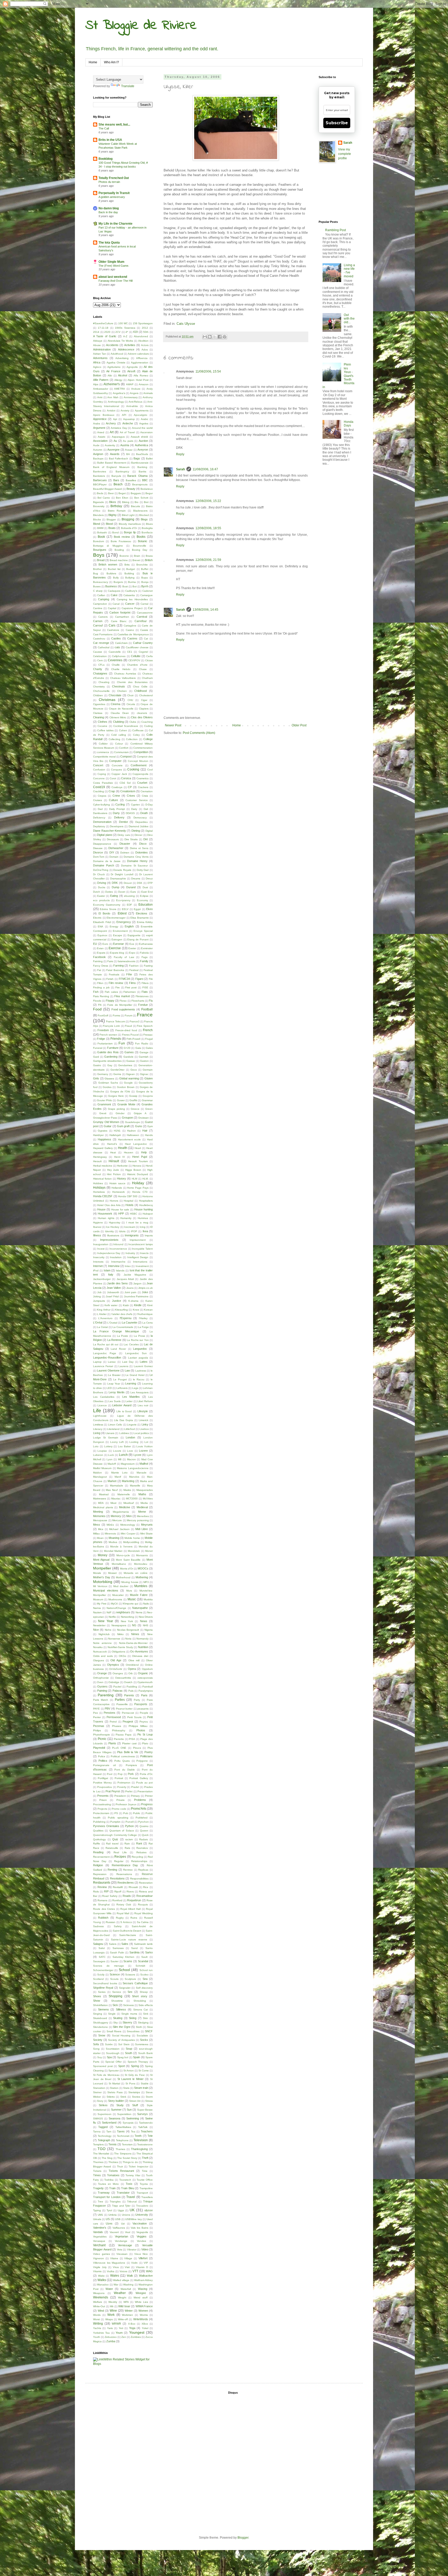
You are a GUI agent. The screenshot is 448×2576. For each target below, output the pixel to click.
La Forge (143, 1327)
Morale (97, 1573)
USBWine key (133, 2219)
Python (129, 1826)
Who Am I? (111, 62)
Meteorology (128, 1525)
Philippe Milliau (138, 1726)
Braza (149, 556)
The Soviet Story (127, 2158)
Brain (137, 556)
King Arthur (104, 1310)
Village (128, 2258)
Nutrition (143, 1647)
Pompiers (131, 1765)
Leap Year (114, 1384)
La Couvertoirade (123, 1327)
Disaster (125, 844)
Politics (103, 1761)
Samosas (118, 1948)
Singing (98, 2014)
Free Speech (145, 1026)
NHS (146, 1625)
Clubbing (118, 722)
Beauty (131, 489)
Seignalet (125, 1988)
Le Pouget (120, 1379)
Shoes (97, 1996)
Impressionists (109, 1240)
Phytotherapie (101, 1735)
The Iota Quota (109, 243)
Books (141, 537)
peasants (143, 1709)
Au (115, 441)
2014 (96, 332)
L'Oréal (98, 1323)
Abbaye (98, 341)
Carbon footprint (120, 612)
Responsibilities (139, 1879)
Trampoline (146, 2188)
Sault (144, 1957)
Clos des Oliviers (142, 717)
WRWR (116, 2324)
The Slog (107, 2158)
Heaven (129, 1152)
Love (130, 1451)
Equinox (102, 935)
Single (112, 2014)
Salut (102, 1948)
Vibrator (132, 2250)
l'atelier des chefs (122, 1314)
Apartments (142, 411)
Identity (109, 1231)
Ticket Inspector (138, 2167)
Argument (99, 428)
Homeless (99, 1192)
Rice (146, 1887)
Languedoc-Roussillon (107, 1358)
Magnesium (128, 1464)
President (120, 1796)
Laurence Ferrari (103, 1366)
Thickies (113, 2162)
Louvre (117, 1451)
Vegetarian (121, 2236)
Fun (122, 1043)
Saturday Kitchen (124, 1957)
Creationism (128, 791)
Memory (116, 1516)
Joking (97, 1296)
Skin (145, 2018)
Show (97, 2001)
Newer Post (173, 725)
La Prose (139, 1336)
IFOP (134, 1231)
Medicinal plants (103, 1507)
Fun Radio (142, 1044)
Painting (102, 1691)
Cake (114, 595)
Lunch (123, 1455)
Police (102, 1756)
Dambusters (100, 813)
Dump (115, 887)
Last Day (128, 1362)
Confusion (99, 770)
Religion (98, 1865)
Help (144, 1152)
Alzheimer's (112, 384)
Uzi (123, 2224)
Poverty (122, 1787)
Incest (101, 1249)
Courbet (142, 783)
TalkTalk (143, 2127)
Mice (101, 1529)
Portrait (119, 1778)
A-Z (125, 336)
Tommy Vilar (133, 2175)
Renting (112, 1870)
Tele (150, 2136)
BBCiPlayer (100, 484)
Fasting (148, 966)
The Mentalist (101, 2154)
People (144, 1713)
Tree (100, 2202)
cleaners (142, 713)
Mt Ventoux (100, 1586)
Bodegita (147, 528)
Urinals (97, 2219)
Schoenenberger (103, 1970)
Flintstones (142, 996)
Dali (146, 809)
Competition (141, 752)
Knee (136, 1310)
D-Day (149, 805)
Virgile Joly (100, 2267)
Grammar (147, 1100)
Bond (115, 532)
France (145, 1015)
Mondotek (134, 1551)
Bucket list (114, 569)
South (129, 2053)
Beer (111, 493)
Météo (110, 1525)
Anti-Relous (135, 402)
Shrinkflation (100, 2005)
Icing (143, 1227)
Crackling (99, 791)
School (124, 1970)
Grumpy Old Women (106, 1122)
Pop (120, 1774)
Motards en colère (136, 1573)
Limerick (143, 1420)
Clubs (133, 722)
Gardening (111, 1057)
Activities (130, 345)
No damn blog (109, 208)
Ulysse (190, 324)
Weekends (101, 2297)
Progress (147, 1804)
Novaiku (98, 1647)
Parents (129, 1695)
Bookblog (106, 159)
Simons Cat (141, 2010)
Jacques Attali (125, 1279)
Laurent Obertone (108, 1370)
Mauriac (116, 1499)
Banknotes (100, 471)
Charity (98, 669)
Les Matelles (131, 1397)
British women (108, 564)
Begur (149, 493)
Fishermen (130, 992)
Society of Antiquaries (121, 2040)
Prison (103, 1800)
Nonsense (114, 1639)
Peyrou (144, 1722)
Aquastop (129, 419)
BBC (145, 480)
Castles (116, 638)
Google (128, 1083)
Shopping (115, 1996)
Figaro (139, 979)
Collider (103, 744)
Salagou (98, 1944)
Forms (116, 1015)
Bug (96, 573)
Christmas (107, 700)
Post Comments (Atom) (199, 733)
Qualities (98, 1831)
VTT (135, 2271)
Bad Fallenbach (118, 459)
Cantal (144, 604)
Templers (98, 2144)
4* (127, 332)
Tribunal (132, 2202)
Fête (129, 974)
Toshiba (109, 2180)
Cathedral (104, 647)
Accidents (112, 345)
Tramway (104, 2193)
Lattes (144, 1362)
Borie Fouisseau (121, 541)
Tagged (103, 2127)
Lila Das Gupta (124, 1420)
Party (137, 1700)
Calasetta (129, 595)
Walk (130, 2276)
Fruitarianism (105, 1044)
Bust (125, 586)
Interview (114, 1266)
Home (93, 62)
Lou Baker (124, 1446)
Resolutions (117, 1878)
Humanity (126, 1218)
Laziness (141, 1371)
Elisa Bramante (140, 918)
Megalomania (121, 1512)
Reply (180, 454)
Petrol (113, 1722)
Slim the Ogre (121, 2027)
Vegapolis (142, 2232)
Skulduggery (101, 2023)
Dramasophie (118, 879)
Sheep (144, 1992)
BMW (100, 528)
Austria (125, 445)
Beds (100, 493)
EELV (125, 909)
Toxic (129, 2184)
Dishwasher (116, 848)
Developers (117, 826)
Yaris (110, 2328)
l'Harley (143, 1318)
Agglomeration (140, 363)
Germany (103, 1074)
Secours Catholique (135, 1983)
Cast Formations (103, 634)
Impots (149, 1235)
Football (147, 1009)
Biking (126, 502)
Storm (149, 2097)
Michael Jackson (119, 1529)
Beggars (136, 493)
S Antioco (126, 1922)
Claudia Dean (120, 713)
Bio (136, 502)
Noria (128, 1639)
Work (111, 2315)
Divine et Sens (139, 848)
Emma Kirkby (145, 922)
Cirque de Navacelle (121, 709)
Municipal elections (106, 1590)
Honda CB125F (103, 1196)
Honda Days (349, 424)
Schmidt (140, 1966)
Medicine (125, 1507)
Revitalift (118, 1887)
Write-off (123, 2319)
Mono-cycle (123, 1555)
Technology (105, 2136)
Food (97, 1009)
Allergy (118, 380)
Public (137, 1813)
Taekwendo (146, 2123)
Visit (127, 2267)
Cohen (123, 730)
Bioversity (99, 506)
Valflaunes (119, 2228)
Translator (123, 2193)
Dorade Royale (122, 870)
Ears (133, 892)
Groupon (127, 1118)
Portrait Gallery (139, 1778)
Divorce (98, 852)
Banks (142, 471)
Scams (128, 1961)
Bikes (113, 502)
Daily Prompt (117, 809)
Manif (118, 1477)
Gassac (131, 1061)
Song (96, 2049)
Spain (136, 2057)
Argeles (144, 423)
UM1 (100, 2215)
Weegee (141, 2293)
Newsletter (99, 1625)
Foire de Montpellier (120, 1005)
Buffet (145, 569)
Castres (132, 638)
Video (145, 2249)
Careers (103, 617)
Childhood (141, 691)
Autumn (98, 450)
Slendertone (100, 2027)
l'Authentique (145, 1314)
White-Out (99, 2306)
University (142, 2215)
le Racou (139, 1379)
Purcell (129, 1822)
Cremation (147, 791)
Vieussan (122, 2254)
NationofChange (116, 1608)
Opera (132, 1669)
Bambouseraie (140, 463)
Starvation (99, 2088)
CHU (130, 700)
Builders (111, 573)
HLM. (145, 1179)
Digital (149, 831)
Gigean (130, 1074)
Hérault (114, 1161)
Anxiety (125, 411)
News (144, 1621)
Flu (151, 1001)
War (116, 2285)
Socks (144, 2040)
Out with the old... (349, 319)
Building (129, 573)
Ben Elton (122, 498)
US (108, 2219)
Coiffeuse (138, 730)
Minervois (110, 1534)
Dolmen (125, 853)
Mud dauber (121, 1586)
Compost (126, 756)
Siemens (103, 2009)
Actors (145, 345)
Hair (145, 1131)
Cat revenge (101, 643)
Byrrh (145, 586)
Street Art (135, 2101)
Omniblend (132, 1665)
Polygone (142, 1761)
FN (100, 1005)
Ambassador (101, 389)
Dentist (123, 822)
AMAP (130, 384)
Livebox (144, 1429)
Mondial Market (113, 1551)
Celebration (100, 656)
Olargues (99, 1660)
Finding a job (101, 987)
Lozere (143, 1451)
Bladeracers (140, 511)
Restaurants (102, 1883)
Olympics (113, 1665)
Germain (148, 1070)
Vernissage (125, 2245)
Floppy (110, 1001)
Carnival (142, 617)
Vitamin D (142, 2267)
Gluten (149, 1078)
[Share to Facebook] (220, 337)
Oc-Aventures (139, 1651)
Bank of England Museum (111, 467)
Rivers (130, 1892)
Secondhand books (105, 1983)
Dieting (136, 831)
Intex (128, 1266)
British (149, 560)
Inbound (118, 1244)
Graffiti (133, 1100)
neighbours (123, 1612)
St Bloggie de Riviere (141, 26)
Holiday (138, 1183)
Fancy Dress (101, 966)
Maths (142, 1494)
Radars (143, 1839)
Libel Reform (145, 1401)
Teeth (138, 2136)
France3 (135, 1021)
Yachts (97, 2328)
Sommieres (142, 2044)
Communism (121, 752)
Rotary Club (124, 1905)
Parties (120, 1700)
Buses (97, 586)
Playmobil (99, 1748)
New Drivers (146, 1617)
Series (102, 1992)
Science (115, 1974)
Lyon (110, 1459)
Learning (131, 1383)
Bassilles (131, 480)
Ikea (145, 1231)
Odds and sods (103, 1656)
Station (114, 2088)
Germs (117, 1074)
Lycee (137, 1455)
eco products (101, 900)
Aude (96, 445)
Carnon (98, 621)
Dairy (134, 809)
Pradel (135, 1787)
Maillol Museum (102, 1468)
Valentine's (100, 2228)
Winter (129, 2311)
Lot (146, 1442)
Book (101, 537)
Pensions (110, 1713)
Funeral (98, 1048)
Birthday (116, 506)
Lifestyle (143, 1411)
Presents (103, 1796)
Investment (142, 1266)
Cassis (144, 630)
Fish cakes (111, 992)
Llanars (110, 1433)
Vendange (121, 2241)
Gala (138, 1048)
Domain (114, 857)
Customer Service (137, 800)
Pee (96, 1713)
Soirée (109, 2044)
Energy (114, 927)
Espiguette (134, 935)
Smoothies (133, 2031)
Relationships (139, 1861)
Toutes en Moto (108, 2184)
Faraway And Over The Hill (115, 281)
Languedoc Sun (136, 1353)
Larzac (112, 1362)
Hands (149, 1135)
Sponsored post (103, 2066)
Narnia (97, 1608)
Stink (123, 2097)
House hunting (143, 1209)
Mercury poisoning (138, 1520)
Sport (122, 2066)
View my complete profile (345, 154)
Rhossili (133, 1887)
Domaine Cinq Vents (136, 857)
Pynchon (143, 1822)
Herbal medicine (103, 1166)
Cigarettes (99, 704)
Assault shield (139, 437)
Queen (144, 1831)
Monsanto (142, 1555)
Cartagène (130, 626)
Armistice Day (119, 428)
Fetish (110, 979)
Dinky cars (124, 835)
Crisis (145, 796)
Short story (140, 1996)
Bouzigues (100, 550)
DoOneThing (101, 870)
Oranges (118, 1673)
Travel (131, 2197)
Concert (98, 765)
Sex (130, 1992)
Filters (145, 983)
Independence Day (109, 1253)
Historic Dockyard (138, 1174)
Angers (134, 393)
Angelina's (119, 393)
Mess (97, 1525)
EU (95, 944)
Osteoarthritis (123, 1678)
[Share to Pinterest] (225, 337)
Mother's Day (102, 1577)
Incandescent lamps (141, 1244)
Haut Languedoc (136, 1144)
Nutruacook (100, 1652)
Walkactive (146, 2276)
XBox (145, 2324)
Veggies (142, 2236)
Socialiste (142, 2036)
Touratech (125, 2180)
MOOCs (143, 1568)
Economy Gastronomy (107, 905)
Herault (97, 1161)
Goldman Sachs (108, 1083)
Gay (110, 1065)
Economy (142, 900)
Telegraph (104, 2140)
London (130, 1437)
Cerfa (149, 656)
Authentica (141, 445)
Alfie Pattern (101, 380)
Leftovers (122, 1388)
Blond (97, 524)
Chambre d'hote (137, 665)
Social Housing (121, 2036)
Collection (132, 739)
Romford (117, 1900)
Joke (145, 1292)
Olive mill (134, 1660)
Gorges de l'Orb (120, 1091)
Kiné (150, 1305)
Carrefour (141, 621)
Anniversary (131, 397)
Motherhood (123, 1577)
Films (132, 983)
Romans (102, 1900)
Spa (109, 2057)
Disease (98, 848)
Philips (97, 1730)
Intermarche (118, 1262)
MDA (101, 1503)
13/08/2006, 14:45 (205, 610)
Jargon (137, 1283)
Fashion (134, 966)
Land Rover (118, 1349)
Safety (118, 1926)
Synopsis (128, 2123)
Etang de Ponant (138, 939)
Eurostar (118, 944)
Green (149, 1109)
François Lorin (111, 1026)
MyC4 (114, 1604)
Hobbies (98, 1183)
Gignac (144, 1074)
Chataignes (100, 673)
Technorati (123, 2136)
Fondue (143, 1005)
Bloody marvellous (130, 524)
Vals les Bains (139, 2228)
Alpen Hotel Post (138, 380)
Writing (98, 2324)
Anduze (136, 389)
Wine (113, 2311)
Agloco (97, 367)
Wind (101, 2311)
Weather (120, 2293)
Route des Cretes (104, 1909)
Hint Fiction (114, 1174)
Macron (131, 1459)
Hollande (117, 1188)
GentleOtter (117, 1070)
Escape (118, 935)
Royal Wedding (143, 1913)
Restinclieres (126, 1883)
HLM (134, 1179)
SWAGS (98, 2119)
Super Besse (145, 2110)
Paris (144, 1695)
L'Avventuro (105, 1318)
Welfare (98, 2302)
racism (129, 1839)
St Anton (129, 2071)
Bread (101, 560)
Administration (102, 349)
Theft (145, 2158)
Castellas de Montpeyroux (133, 634)
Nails (146, 1604)
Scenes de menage (108, 1966)
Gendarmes (125, 1065)
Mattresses (100, 1499)
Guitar (108, 1126)
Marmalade (117, 1486)
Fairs (110, 961)
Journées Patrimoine (136, 1296)
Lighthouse (100, 1416)
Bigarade (99, 502)
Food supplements (123, 1009)
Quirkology (99, 1839)
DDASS (130, 813)
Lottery (108, 1446)
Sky (115, 2023)
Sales (125, 1944)
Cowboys (117, 787)
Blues (149, 524)
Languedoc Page (105, 1353)
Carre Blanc (119, 621)
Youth (97, 2337)
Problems (140, 1800)
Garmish (144, 1057)
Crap (112, 791)
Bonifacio (147, 532)
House (101, 1209)
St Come (144, 2071)
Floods (97, 1001)
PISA (132, 1739)
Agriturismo (114, 367)
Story (100, 2101)
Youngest (137, 2332)
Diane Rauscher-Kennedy (110, 831)
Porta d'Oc (146, 1774)
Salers (113, 1944)
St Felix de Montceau (106, 2075)
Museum (98, 1599)
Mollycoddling (131, 1542)
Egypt (137, 909)
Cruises (97, 800)
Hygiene (98, 1222)
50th (146, 332)
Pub (126, 1813)
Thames (120, 2149)
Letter (129, 1401)
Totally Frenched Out (114, 178)
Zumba (111, 2341)
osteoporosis (145, 1678)
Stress (149, 2101)
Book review (122, 537)
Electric (97, 918)
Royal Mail (123, 1913)
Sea (145, 1979)
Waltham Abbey (143, 2280)
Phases (117, 1726)
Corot (113, 778)
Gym (150, 1126)
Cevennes (115, 660)
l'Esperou (126, 1318)
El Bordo (104, 913)
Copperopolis (140, 774)
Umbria (113, 2215)
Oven (100, 1682)
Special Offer (113, 2062)
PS (116, 1813)
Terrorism (127, 2144)
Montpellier (102, 1568)
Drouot (128, 883)
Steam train (141, 2088)
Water (109, 2289)
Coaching (147, 722)
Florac (123, 1001)
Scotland (98, 1979)
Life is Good (124, 1411)
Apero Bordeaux (104, 415)
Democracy (140, 818)
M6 (120, 1459)
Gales (149, 1048)
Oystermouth (145, 1682)
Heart (138, 1148)
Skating (118, 2018)
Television (141, 2140)
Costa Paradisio (103, 783)
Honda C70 (140, 1192)
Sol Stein (124, 2044)
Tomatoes (113, 2175)
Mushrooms (115, 1599)
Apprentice (100, 419)
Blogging (128, 519)
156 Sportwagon (143, 323)
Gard (96, 1057)
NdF (109, 1612)
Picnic (102, 1739)
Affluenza (142, 358)
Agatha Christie (116, 363)
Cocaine (102, 726)
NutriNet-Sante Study (120, 1647)
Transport (142, 2193)
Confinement (139, 765)
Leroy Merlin (117, 1392)
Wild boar (124, 2306)
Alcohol (122, 375)
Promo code (119, 1809)
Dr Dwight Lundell (122, 874)
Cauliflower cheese (137, 647)
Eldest (122, 913)
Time (145, 2171)
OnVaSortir (116, 1669)
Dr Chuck (99, 874)
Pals (131, 1691)
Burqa (145, 582)
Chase (143, 669)
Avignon (98, 454)
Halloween (133, 1135)
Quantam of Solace (122, 1831)
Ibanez (97, 1227)
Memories (99, 1516)
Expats (101, 953)
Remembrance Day (125, 1865)
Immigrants (132, 1235)
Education (146, 905)
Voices (123, 2271)
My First (101, 1604)
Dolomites (142, 852)
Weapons (99, 2293)
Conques (116, 770)
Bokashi (102, 532)
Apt (115, 419)
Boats (112, 528)
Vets (120, 2250)
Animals (148, 393)
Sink (146, 2014)
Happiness (104, 1139)
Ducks (102, 887)
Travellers (147, 2197)
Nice (96, 1630)
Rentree (128, 1870)
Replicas (143, 1870)
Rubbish (103, 1918)
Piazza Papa (124, 1735)
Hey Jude (113, 1170)
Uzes (109, 2223)
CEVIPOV (134, 660)
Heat (113, 1152)
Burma (132, 582)
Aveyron (143, 450)
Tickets (97, 2171)
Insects (144, 1253)
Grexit (103, 1113)
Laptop (97, 1362)
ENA (100, 927)
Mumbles (141, 1586)
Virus (116, 2267)
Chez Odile (140, 687)
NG (134, 1625)
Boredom (99, 541)
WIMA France (144, 2306)
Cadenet (148, 591)
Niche (108, 1630)
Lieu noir (143, 1405)
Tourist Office (145, 2180)
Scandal (143, 1961)
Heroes (137, 1166)
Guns (139, 1126)
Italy (111, 1275)
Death (144, 813)
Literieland (113, 1429)
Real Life (120, 1852)
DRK (115, 883)
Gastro (97, 1065)
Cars (112, 625)
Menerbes (143, 1516)
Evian (100, 948)
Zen (124, 2337)
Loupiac (102, 1451)
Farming (118, 966)
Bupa (145, 578)
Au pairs (128, 441)
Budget (131, 569)
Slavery (127, 2022)
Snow (102, 2035)
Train (112, 2188)
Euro (105, 944)
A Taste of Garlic (105, 336)
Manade (142, 1473)
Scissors (130, 1975)
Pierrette (119, 1739)
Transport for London (107, 2197)
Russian (111, 1922)
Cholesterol (146, 695)
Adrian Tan (100, 354)
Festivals (114, 974)
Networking (127, 1617)
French (148, 1030)
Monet (149, 1551)
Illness (97, 1235)
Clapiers (144, 709)
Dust (145, 887)
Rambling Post (335, 230)
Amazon (144, 384)
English (129, 926)
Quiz (115, 1839)
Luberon (98, 1455)
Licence (102, 1405)
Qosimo (144, 1826)
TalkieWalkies (123, 2127)
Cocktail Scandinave (126, 726)
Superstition (124, 2114)
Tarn (109, 2131)
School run (146, 1970)
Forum (128, 1015)
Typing (97, 2210)
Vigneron (99, 2258)
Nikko (120, 1634)
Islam (107, 1270)
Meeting (98, 1512)
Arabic (145, 419)
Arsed (101, 432)
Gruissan (143, 1118)
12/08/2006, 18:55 (208, 528)
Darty (116, 813)
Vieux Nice (141, 2254)
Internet (98, 1266)
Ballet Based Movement (112, 463)
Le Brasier (114, 1375)
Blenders (98, 515)
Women (143, 2311)
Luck (111, 1455)
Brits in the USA (110, 140)
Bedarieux (147, 489)
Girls (96, 1078)
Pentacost (128, 1713)
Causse (98, 652)
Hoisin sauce (117, 1183)
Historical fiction (102, 1179)
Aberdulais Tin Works (120, 341)
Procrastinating (102, 1804)
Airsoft (131, 371)
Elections (142, 913)
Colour (119, 744)
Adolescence (126, 349)
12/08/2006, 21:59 (208, 560)
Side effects (146, 2005)
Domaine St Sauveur (134, 866)
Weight (122, 2298)
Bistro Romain (117, 511)
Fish (96, 992)
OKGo (122, 1656)
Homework (118, 1192)
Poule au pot (144, 1783)
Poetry (149, 1752)
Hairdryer (98, 1135)
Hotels (129, 1205)
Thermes (98, 2162)
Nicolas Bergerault (128, 1630)
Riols (96, 1892)
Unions (126, 2215)
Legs (135, 1388)
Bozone (124, 556)
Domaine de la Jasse (107, 861)
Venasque (99, 2241)
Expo (132, 953)
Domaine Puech (104, 865)
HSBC (134, 1214)
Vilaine (114, 2258)
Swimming (133, 2118)
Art (112, 432)
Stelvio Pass (115, 2092)
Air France (113, 371)
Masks (127, 1490)
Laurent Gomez (143, 1366)
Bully (116, 578)
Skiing (133, 2018)
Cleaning (99, 717)
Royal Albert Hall (130, 1909)
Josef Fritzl (112, 1296)
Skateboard (100, 2018)
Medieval (142, 1507)
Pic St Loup (145, 1734)
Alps (96, 384)
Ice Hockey (113, 1227)
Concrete (117, 765)
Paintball (148, 1687)
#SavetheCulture (103, 323)
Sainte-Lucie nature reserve (129, 1940)
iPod (96, 1270)
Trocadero (142, 2206)
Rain (127, 1844)
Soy (100, 2057)
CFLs (101, 665)
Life (97, 1411)
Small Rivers (114, 2031)
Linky (145, 1424)
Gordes (107, 1087)
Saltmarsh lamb (143, 1944)
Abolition (143, 341)
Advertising (122, 358)
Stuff (135, 2105)
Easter (101, 896)
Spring (135, 2066)
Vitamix (97, 2271)
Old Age (116, 1660)
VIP (146, 2263)
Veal (128, 2232)
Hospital (128, 1201)
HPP (121, 1214)
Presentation (145, 1791)
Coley (136, 735)
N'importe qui (130, 1604)
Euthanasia (146, 944)
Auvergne (113, 450)
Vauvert (114, 2232)
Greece (135, 1109)
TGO (101, 2149)
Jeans (130, 1288)
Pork (131, 1774)
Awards (115, 454)
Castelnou (99, 639)
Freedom (103, 1030)
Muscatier (118, 1595)
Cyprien (135, 805)
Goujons (148, 1096)
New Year (105, 1621)
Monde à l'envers (121, 1547)
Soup (129, 2049)
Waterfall (126, 2289)
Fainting (98, 961)
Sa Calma (143, 1922)
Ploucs (137, 1748)
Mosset (112, 1573)
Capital (112, 608)
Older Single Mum (111, 262)
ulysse (149, 2210)
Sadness (98, 1926)
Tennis (113, 2144)
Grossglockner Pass (105, 1118)
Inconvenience (118, 1249)
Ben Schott (141, 498)
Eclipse (144, 896)
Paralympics (146, 1691)
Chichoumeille (101, 691)
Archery (111, 423)
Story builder (116, 2101)
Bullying (130, 578)
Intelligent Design (138, 1257)
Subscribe (337, 123)
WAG (149, 2271)
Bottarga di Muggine (108, 546)
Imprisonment (138, 1240)
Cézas (149, 660)
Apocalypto (141, 415)
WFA (126, 2302)
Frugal (149, 1039)
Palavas (118, 1691)
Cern (100, 660)
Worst (96, 2319)
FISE (145, 987)
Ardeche (128, 423)
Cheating (104, 682)
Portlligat (103, 1778)
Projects (102, 1809)
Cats (180, 324)
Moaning (114, 1538)
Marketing (128, 1481)
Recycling (137, 1857)
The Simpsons (123, 2154)
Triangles (115, 2202)
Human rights (106, 1218)
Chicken (122, 691)
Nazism (97, 1612)
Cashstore (113, 630)
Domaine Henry (137, 861)
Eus (132, 944)
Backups (98, 459)
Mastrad (104, 1494)
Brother (97, 569)
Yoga (132, 2328)
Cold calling (119, 735)
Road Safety (110, 1896)
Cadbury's (131, 591)
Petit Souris (134, 1717)
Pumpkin (115, 1822)
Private (121, 1800)
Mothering (142, 1577)
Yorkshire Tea (101, 2333)
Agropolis (132, 367)
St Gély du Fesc (135, 2075)
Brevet (136, 560)
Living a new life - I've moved (349, 271)
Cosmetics (142, 778)
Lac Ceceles (131, 1344)
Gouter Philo (104, 1100)
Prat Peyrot (113, 1791)
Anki (100, 397)
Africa (97, 362)
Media (144, 1503)
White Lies (141, 2302)
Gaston (144, 1061)
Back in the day (108, 212)
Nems (139, 1612)
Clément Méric (118, 717)
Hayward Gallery (103, 1148)
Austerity (110, 445)
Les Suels (114, 1401)
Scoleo (144, 1975)
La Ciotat (102, 1327)
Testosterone (145, 2144)
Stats (126, 2088)
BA (128, 454)
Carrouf (98, 625)
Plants (112, 1743)
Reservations (124, 1874)
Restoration (146, 1883)
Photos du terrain (109, 182)
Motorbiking (103, 1582)
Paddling (132, 1687)
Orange (102, 1673)
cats (117, 647)
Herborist (122, 1166)
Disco (143, 844)
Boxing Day (140, 550)
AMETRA (120, 389)
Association (100, 441)
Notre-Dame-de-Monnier (133, 1643)
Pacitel (117, 1687)
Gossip (133, 1096)
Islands (120, 1270)
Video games (101, 2254)
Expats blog (117, 953)
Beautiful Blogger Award (107, 489)
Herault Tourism (138, 1161)
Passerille (122, 1704)
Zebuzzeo (111, 2337)
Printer (149, 1796)
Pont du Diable (124, 1770)
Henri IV (120, 1157)
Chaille (116, 665)
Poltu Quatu (122, 1761)
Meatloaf (129, 1503)
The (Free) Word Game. (114, 266)
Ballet (149, 459)
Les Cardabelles (104, 1397)
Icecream (130, 1227)
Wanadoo (103, 2285)
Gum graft (123, 1126)
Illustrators (113, 1235)
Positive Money (102, 1783)
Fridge (101, 1039)
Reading (98, 1852)
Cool (150, 770)
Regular (119, 1861)
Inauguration (101, 1244)
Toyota (144, 2184)
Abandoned (141, 336)
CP (130, 787)
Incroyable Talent (142, 1249)
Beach (118, 484)
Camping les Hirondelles (132, 599)
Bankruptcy (122, 471)
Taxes (121, 2131)
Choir (130, 695)
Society (98, 2040)
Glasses (109, 1079)
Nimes (135, 1634)
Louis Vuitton (145, 1446)
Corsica (126, 778)
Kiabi (126, 1305)
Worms (144, 2315)
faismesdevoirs (127, 961)
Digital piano (104, 835)
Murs (129, 1591)
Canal (116, 604)
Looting (134, 1442)
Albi (110, 376)
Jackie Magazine (135, 1275)
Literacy (98, 1429)
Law (127, 1370)
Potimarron (124, 1783)
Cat (146, 639)
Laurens (123, 1366)
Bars (116, 480)
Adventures (100, 358)
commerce (103, 752)
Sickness (128, 2005)
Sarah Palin (117, 1952)
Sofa (96, 2044)
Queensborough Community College (115, 1835)
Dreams (136, 879)
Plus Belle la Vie (128, 1752)
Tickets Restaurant (121, 2171)
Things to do (130, 2162)
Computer (115, 761)
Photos (141, 1730)
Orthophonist (101, 1678)
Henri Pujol (140, 1157)
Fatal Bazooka (115, 970)
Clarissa (98, 713)
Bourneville (140, 546)
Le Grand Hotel (135, 1375)
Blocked (144, 515)
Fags (145, 957)
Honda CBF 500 (128, 1196)
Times (97, 2175)
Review (102, 1887)
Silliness (121, 2009)
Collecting (114, 739)
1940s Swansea (125, 328)
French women (108, 1035)
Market (112, 1481)
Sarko (149, 1952)
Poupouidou (105, 1787)
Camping (104, 599)
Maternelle (124, 1494)
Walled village (121, 2280)
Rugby (120, 1918)
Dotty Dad (143, 870)
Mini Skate (147, 1534)
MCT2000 (132, 1499)
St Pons (130, 2083)
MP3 (146, 1582)
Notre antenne (102, 1643)
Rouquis (143, 1905)
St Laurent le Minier (131, 2079)
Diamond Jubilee (139, 826)
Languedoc (140, 1349)
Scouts (114, 1979)
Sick (115, 2005)
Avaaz (129, 450)
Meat (113, 1503)
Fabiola (144, 953)
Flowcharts (138, 1001)
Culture (113, 800)
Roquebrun (134, 1900)
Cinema (115, 704)
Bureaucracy (101, 582)
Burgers (118, 582)
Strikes (103, 2105)
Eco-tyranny (123, 900)
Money (103, 1555)
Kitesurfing (121, 1310)
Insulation (116, 1257)
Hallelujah (115, 1135)
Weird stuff (141, 2298)
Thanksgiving (139, 2149)
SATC (102, 1957)
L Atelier (102, 1314)
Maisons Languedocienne (133, 1468)
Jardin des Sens (117, 1283)
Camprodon (100, 604)
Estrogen (117, 939)
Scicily (101, 1975)
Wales (115, 2276)
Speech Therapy (138, 2062)
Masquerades (145, 1490)
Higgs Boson (133, 1170)
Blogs (144, 519)
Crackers (143, 787)
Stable (145, 2083)
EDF (129, 905)
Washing (128, 2285)
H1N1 (117, 1131)
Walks (102, 2280)
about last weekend (113, 277)
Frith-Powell (133, 1039)
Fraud (128, 1026)
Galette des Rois (108, 1052)
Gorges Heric (116, 1096)
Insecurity (99, 1257)
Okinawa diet (140, 1656)
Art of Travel (127, 432)
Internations (140, 1262)
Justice (117, 1301)
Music (132, 1599)
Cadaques (114, 591)
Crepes (102, 796)
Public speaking (118, 1818)
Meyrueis (147, 1525)
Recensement (101, 1857)
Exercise (115, 948)
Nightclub (104, 1634)
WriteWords (141, 2319)
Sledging (143, 2023)
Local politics (141, 1433)
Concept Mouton (138, 761)
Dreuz (149, 879)
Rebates (141, 1852)
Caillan (101, 595)
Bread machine (119, 560)
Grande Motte (126, 1104)
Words (97, 2315)
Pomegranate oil (104, 1765)
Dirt (146, 839)
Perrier (97, 1717)
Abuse (97, 345)
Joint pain (130, 1292)
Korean (148, 1310)
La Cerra (148, 1323)
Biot (146, 502)
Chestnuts (118, 686)
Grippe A (140, 1113)
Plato (145, 1743)
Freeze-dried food (126, 1030)
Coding (148, 726)
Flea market (122, 996)
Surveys (142, 2114)
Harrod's (112, 1144)
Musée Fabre (139, 1595)
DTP (150, 883)
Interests (98, 1262)
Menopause (100, 1520)
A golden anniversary (112, 197)
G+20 (127, 1048)
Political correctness (123, 1756)
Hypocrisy (115, 1222)
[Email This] (205, 337)
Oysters (102, 1686)
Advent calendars (138, 354)
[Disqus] (292, 2462)
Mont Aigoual (101, 1560)
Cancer (130, 604)
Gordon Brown (126, 1087)
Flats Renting (101, 996)
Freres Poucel (130, 1035)
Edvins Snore (108, 909)
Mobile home (132, 1538)
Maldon (97, 1473)
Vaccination (140, 2223)
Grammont (104, 1104)
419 (135, 332)
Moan (100, 1538)
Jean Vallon (114, 1288)
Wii (112, 2306)
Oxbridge (114, 1682)
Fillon (100, 983)
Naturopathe (140, 1608)
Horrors (114, 1201)
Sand (134, 1948)
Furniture (113, 1048)
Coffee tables (105, 730)
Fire (118, 987)
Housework (105, 1214)
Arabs (97, 423)
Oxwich (128, 1682)
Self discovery (144, 1988)
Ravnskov (142, 1848)
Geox (134, 1070)
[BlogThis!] (210, 337)
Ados (145, 350)
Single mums (129, 2014)
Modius (113, 1542)
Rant (139, 1843)
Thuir (120, 2167)
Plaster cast (129, 1743)
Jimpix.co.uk (145, 1288)
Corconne (99, 778)
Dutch (97, 892)
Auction (143, 441)
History (121, 1179)
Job (99, 1292)
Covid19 (99, 787)
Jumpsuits (99, 1301)
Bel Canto (104, 498)
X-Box (132, 2324)
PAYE (96, 1709)
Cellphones (119, 656)
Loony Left (117, 1442)
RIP (106, 1891)
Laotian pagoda (138, 1358)
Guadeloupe (132, 1122)
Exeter (132, 948)
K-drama (133, 1301)
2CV (118, 332)
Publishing (99, 1822)
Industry (130, 1253)
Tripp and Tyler (121, 2206)
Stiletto (111, 2097)
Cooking (133, 769)
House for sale (120, 1210)
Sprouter (114, 2071)
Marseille (135, 1486)
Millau (96, 1534)
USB (118, 2219)
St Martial (114, 2083)
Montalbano (119, 1564)
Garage (144, 1052)
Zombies (136, 2337)
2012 (145, 328)
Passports (141, 1704)
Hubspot (148, 1214)
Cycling (120, 804)
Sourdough (113, 2053)
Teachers (147, 2131)
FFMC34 (124, 979)
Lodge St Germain (106, 1438)
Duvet (122, 892)
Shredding (140, 2001)
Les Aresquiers (139, 1392)
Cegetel (143, 652)
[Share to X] (215, 337)
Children (98, 695)
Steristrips (134, 2092)
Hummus (143, 1218)
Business (111, 586)
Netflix (112, 1617)
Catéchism (121, 643)
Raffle (97, 1844)
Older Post (299, 725)
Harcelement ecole (129, 1139)
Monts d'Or (127, 1569)
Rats (127, 1848)
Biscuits (135, 506)
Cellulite (136, 656)
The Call (104, 128)
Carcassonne (145, 613)
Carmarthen (122, 617)
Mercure (117, 1520)
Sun (129, 2110)
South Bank (145, 2053)
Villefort (143, 2258)
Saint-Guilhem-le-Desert (127, 1931)
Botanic (143, 541)
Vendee (142, 2241)
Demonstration (102, 822)
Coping (102, 774)
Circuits (131, 704)
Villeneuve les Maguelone (109, 2263)
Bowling (119, 550)
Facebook (99, 957)
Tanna (97, 2131)
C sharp (98, 591)
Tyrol (109, 2210)
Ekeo (149, 909)
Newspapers (119, 1625)
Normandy (142, 1639)
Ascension (146, 432)
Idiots (122, 1231)
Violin (134, 2263)
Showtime (117, 2001)
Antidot (111, 411)
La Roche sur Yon (138, 1340)
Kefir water (111, 1305)
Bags (137, 458)
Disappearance (102, 844)
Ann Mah (113, 397)
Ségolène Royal (103, 1988)
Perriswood (114, 1717)
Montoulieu (141, 1564)
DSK (140, 883)
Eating (114, 896)
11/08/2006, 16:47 (205, 469)
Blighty (113, 515)
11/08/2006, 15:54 (208, 371)
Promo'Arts (139, 1809)
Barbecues (100, 480)
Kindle (138, 1305)
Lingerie (132, 1425)
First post (131, 987)
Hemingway (100, 1157)
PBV (107, 1709)
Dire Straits (131, 839)
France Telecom (115, 1021)
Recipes (120, 1857)
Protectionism (101, 1813)
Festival (134, 970)
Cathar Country (143, 643)
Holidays (99, 1188)
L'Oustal (112, 1323)
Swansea (114, 2118)
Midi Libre (142, 1529)
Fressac (148, 1035)
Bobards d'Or (129, 528)
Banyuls (116, 476)
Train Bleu (128, 2188)
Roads (127, 1896)
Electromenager (116, 918)
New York (127, 1621)
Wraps (109, 2319)
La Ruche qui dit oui (106, 1344)
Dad (100, 809)
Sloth (139, 2027)
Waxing (143, 2289)
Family (144, 961)
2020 (107, 332)
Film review (116, 983)
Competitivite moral (104, 757)
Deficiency (99, 818)
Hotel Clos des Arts (109, 1205)
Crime (116, 796)
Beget (122, 493)
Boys (99, 555)
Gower (121, 1100)
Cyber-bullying (101, 805)
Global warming (129, 1078)
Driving (102, 883)
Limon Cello (115, 1425)
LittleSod (129, 1429)
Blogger (111, 519)
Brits (127, 565)
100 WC (123, 323)
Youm (119, 2333)
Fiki (151, 979)
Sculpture (130, 1979)
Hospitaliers (146, 1201)
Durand (131, 887)
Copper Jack (119, 774)
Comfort (124, 748)
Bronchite (142, 565)
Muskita (148, 1599)
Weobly (113, 2302)
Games (129, 1052)
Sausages (99, 1961)
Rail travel (112, 1844)
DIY (112, 852)
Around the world (142, 428)
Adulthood (117, 354)
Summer (116, 2110)
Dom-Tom (99, 857)
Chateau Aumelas (125, 674)
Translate (128, 86)
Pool (110, 1774)
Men (129, 1516)
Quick (145, 1835)
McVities (148, 1499)
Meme (142, 1512)
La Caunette (129, 1323)
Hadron (131, 1131)
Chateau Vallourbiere (123, 678)
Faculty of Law (124, 957)
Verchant (99, 2245)
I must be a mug (137, 1222)
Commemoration (143, 748)
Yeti (121, 2328)
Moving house (130, 1582)
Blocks (97, 519)
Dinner (138, 835)
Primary (135, 1796)
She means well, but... (114, 125)
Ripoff (118, 1892)
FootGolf (103, 1015)
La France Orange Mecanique (116, 1331)
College (148, 739)
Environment (120, 931)
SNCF (149, 2031)
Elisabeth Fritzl (102, 922)
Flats (145, 992)
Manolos (134, 1477)
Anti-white (132, 406)
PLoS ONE (119, 1748)
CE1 (130, 652)
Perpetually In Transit (114, 193)
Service (117, 1992)
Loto (96, 1446)
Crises (131, 796)
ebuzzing (129, 896)
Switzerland (109, 2123)
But (135, 586)
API (124, 415)
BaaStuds (142, 454)
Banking (142, 467)
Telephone (122, 2140)
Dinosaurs (113, 839)
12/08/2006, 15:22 (208, 501)
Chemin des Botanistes (132, 682)
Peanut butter (124, 1709)
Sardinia (134, 1952)
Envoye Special (143, 931)
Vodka (111, 2271)
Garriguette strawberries (107, 1061)
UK (132, 2210)
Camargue (146, 595)
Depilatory (99, 826)
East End (147, 892)
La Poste (123, 1336)
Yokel (145, 2328)
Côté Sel (125, 783)
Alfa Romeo (141, 376)
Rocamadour (145, 1896)
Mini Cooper (128, 1534)
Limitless (98, 1425)
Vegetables (100, 2237)
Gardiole (128, 1057)
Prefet (129, 1791)
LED (109, 1388)
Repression (100, 1874)
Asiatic (102, 437)
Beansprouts (140, 484)
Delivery (119, 817)
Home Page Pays (138, 1188)
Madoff (112, 1464)
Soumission (113, 2049)
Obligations (118, 1652)
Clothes (103, 722)
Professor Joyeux (126, 1804)
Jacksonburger (102, 1279)
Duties (109, 892)
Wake (101, 2276)
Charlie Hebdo (121, 669)
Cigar (144, 700)
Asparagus (118, 437)
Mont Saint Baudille (128, 1560)
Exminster (147, 948)
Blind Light (128, 515)
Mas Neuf (112, 1490)
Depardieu (142, 822)
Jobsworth (113, 1292)
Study (120, 2105)
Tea (133, 2131)
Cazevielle (115, 652)
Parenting (106, 1695)
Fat (99, 970)
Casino (130, 630)
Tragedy (98, 2188)
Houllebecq (146, 1205)
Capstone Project (132, 608)
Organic (143, 1673)
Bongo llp (130, 532)
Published (142, 1818)
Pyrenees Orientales (106, 1826)
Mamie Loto (119, 1473)
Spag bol (123, 2057)
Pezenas (99, 1726)
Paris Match (101, 1700)
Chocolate (115, 695)
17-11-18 (103, 328)
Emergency (124, 922)
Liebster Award (122, 1405)
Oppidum (147, 1669)
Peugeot (128, 1721)
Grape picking (116, 1109)
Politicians (146, 1756)
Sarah (180, 469)
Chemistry (99, 687)
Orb (131, 1673)
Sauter (114, 1961)
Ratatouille (112, 1848)
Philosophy (119, 1730)
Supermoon (104, 2114)
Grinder (120, 1113)
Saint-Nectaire (128, 1935)
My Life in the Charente (115, 224)
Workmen (127, 2315)
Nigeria (149, 1630)
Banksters (99, 476)
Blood (109, 524)
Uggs (121, 2210)
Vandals (98, 2232)
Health (123, 1148)
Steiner (97, 2092)
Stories (136, 2097)
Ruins (134, 1918)
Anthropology (116, 402)
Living (97, 1433)
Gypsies (103, 1131)
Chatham (147, 678)
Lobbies (124, 1433)
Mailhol (144, 1464)
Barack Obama (137, 476)
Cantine (98, 608)
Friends (116, 1039)
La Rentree (114, 1340)
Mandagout (100, 1477)
